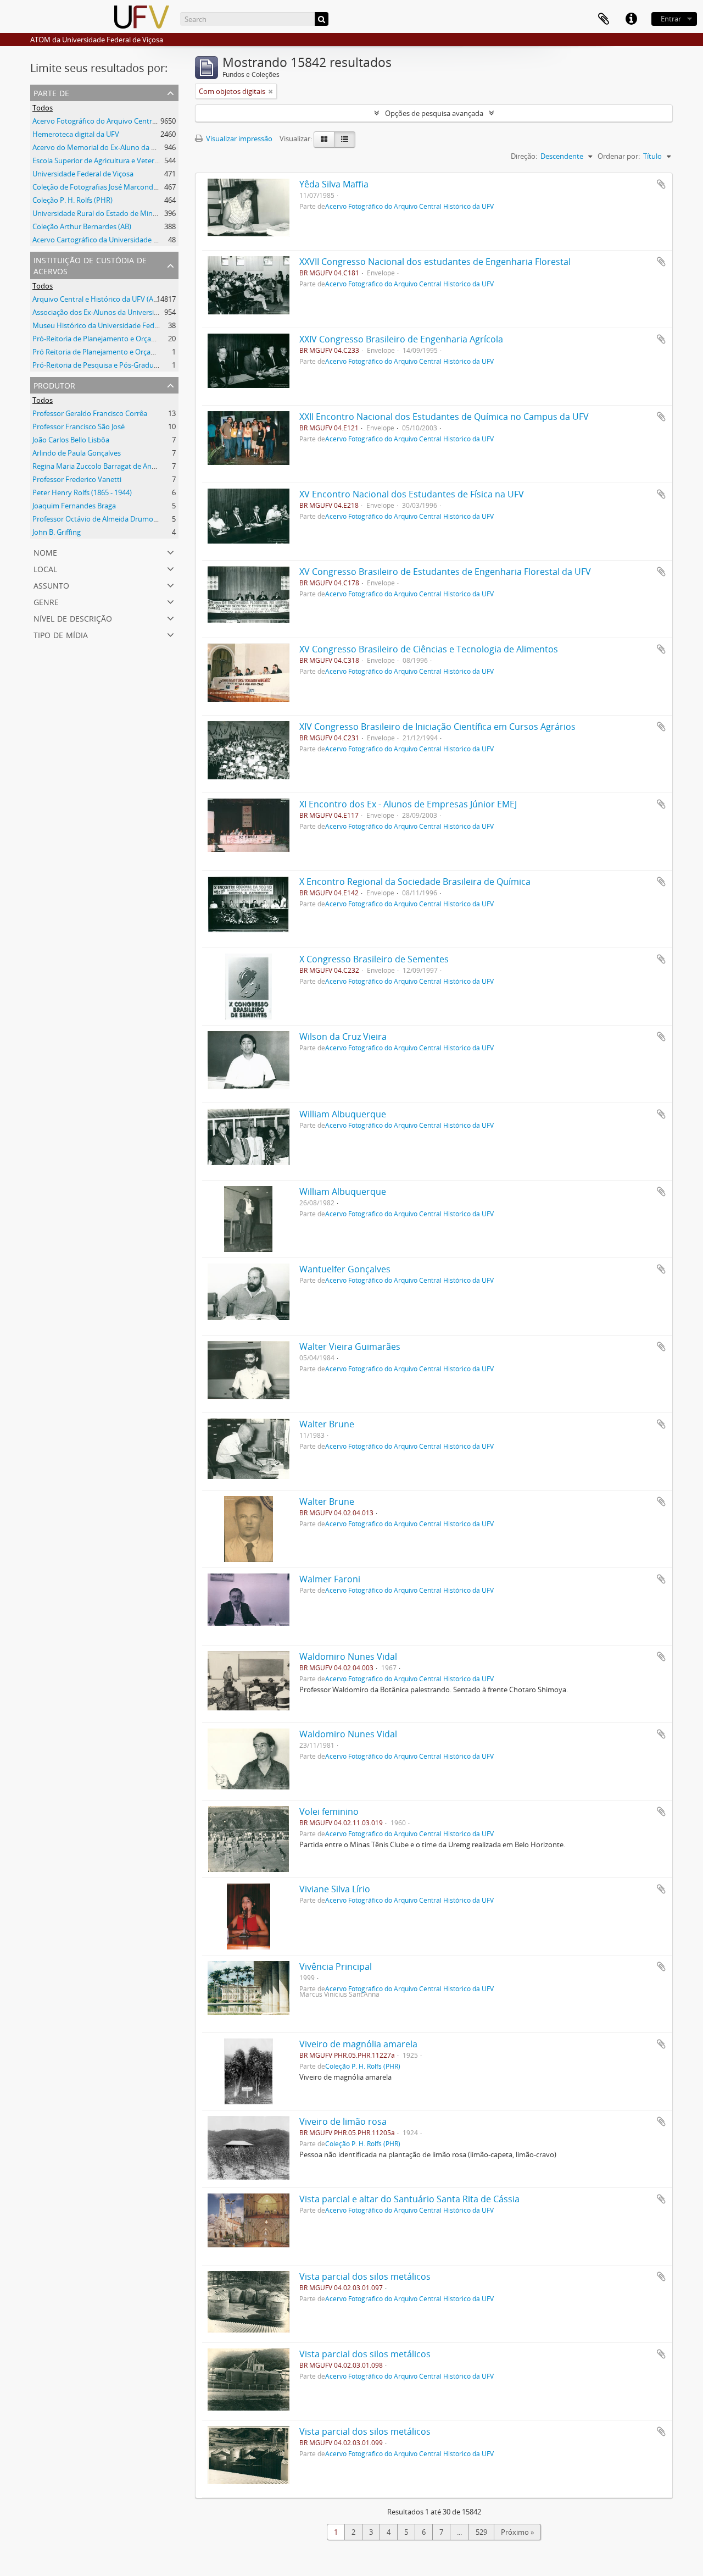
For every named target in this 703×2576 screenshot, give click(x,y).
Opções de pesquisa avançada (434, 113)
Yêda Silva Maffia (334, 184)
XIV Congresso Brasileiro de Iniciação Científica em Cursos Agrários (437, 727)
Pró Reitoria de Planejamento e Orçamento (102, 352)
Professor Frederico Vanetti (77, 479)
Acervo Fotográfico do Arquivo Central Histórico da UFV (123, 121)
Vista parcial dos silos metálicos (365, 2276)
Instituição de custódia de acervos (90, 265)
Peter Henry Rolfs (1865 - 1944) (82, 492)
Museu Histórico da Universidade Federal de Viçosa (116, 325)
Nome (45, 552)
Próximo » (517, 2532)
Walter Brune (327, 1424)
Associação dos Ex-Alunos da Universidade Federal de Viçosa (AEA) (140, 312)
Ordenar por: (619, 156)
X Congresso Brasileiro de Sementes (374, 959)
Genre (46, 601)
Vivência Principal (336, 1966)
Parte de (51, 92)
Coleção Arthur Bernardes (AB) (82, 226)
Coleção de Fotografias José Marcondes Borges (108, 187)
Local (45, 568)
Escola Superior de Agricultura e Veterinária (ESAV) (114, 160)
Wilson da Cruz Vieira (343, 1037)
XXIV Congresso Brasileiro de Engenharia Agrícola (401, 339)
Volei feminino (329, 1811)
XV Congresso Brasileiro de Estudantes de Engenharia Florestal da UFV (445, 572)
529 (481, 2532)
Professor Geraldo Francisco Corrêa (90, 413)
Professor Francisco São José (79, 426)
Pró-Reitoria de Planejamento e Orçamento (103, 339)
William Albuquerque (343, 1114)
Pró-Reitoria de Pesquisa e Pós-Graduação (101, 365)
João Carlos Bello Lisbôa (71, 440)
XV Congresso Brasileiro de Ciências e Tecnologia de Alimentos (429, 649)
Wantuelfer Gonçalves (345, 1269)
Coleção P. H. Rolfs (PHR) (72, 200)
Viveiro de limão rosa (343, 2121)
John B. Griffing (57, 532)
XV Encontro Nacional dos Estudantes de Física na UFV (412, 494)
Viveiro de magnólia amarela (358, 2044)
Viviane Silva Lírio (335, 1889)
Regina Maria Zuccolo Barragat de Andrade (102, 466)
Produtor (54, 384)
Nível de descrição (73, 617)
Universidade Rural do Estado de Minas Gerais (107, 213)
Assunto (51, 585)
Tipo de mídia (61, 634)
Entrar (671, 19)
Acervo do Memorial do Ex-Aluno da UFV (98, 147)
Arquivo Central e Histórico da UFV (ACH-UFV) (107, 299)
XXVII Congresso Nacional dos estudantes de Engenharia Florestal (435, 262)
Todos (43, 108)
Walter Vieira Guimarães (350, 1347)
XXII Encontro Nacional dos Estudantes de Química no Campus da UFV (444, 417)
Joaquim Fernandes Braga (74, 506)
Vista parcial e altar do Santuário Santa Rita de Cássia (409, 2199)
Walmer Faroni (330, 1579)
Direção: (524, 156)
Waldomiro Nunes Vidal (348, 1657)
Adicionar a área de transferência (661, 184)
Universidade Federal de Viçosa (83, 174)
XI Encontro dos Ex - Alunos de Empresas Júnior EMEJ (408, 804)
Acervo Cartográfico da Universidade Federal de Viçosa (121, 240)
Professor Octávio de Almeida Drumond (97, 519)
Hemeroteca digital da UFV (76, 134)
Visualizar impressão (238, 139)
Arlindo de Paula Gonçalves (77, 453)
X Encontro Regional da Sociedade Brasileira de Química (415, 882)
